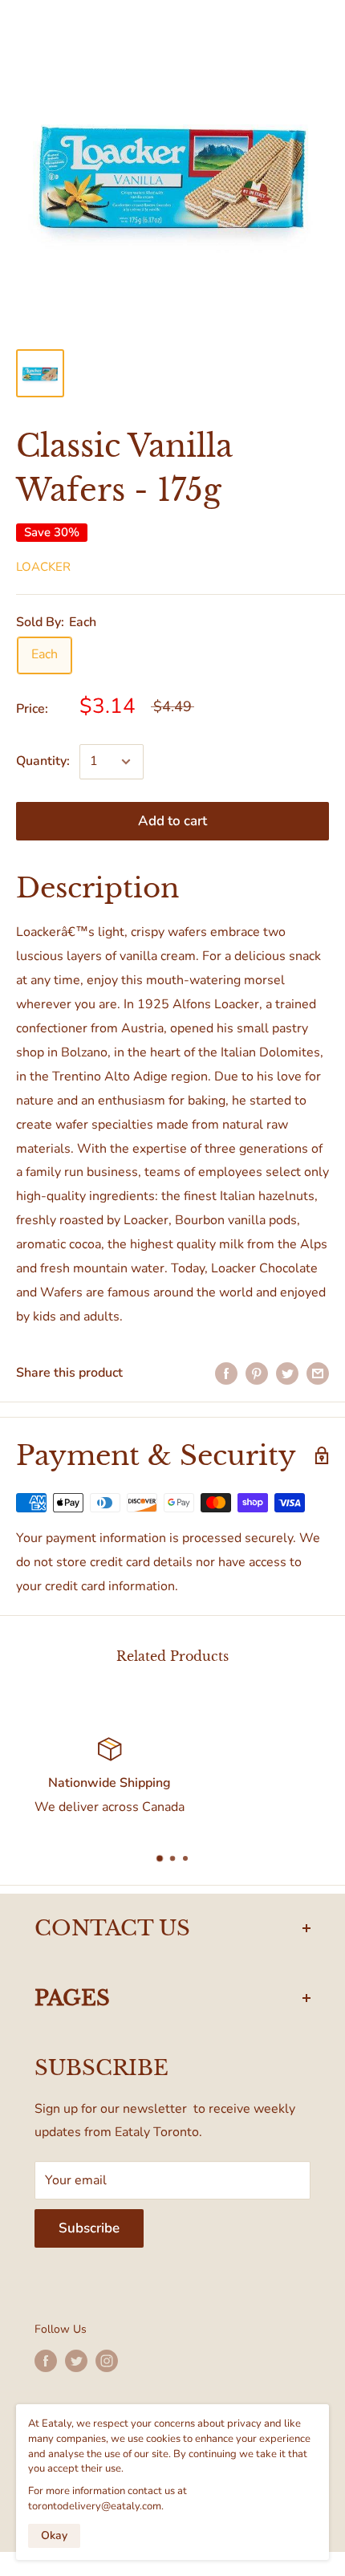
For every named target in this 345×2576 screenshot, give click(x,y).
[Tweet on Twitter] (287, 1373)
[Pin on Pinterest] (257, 1373)
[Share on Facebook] (226, 1373)
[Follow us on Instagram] (107, 2361)
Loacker (43, 567)
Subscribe (89, 2228)
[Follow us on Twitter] (76, 2361)
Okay (54, 2535)
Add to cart (172, 821)
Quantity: (43, 761)
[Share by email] (318, 1373)
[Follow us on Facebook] (46, 2361)
